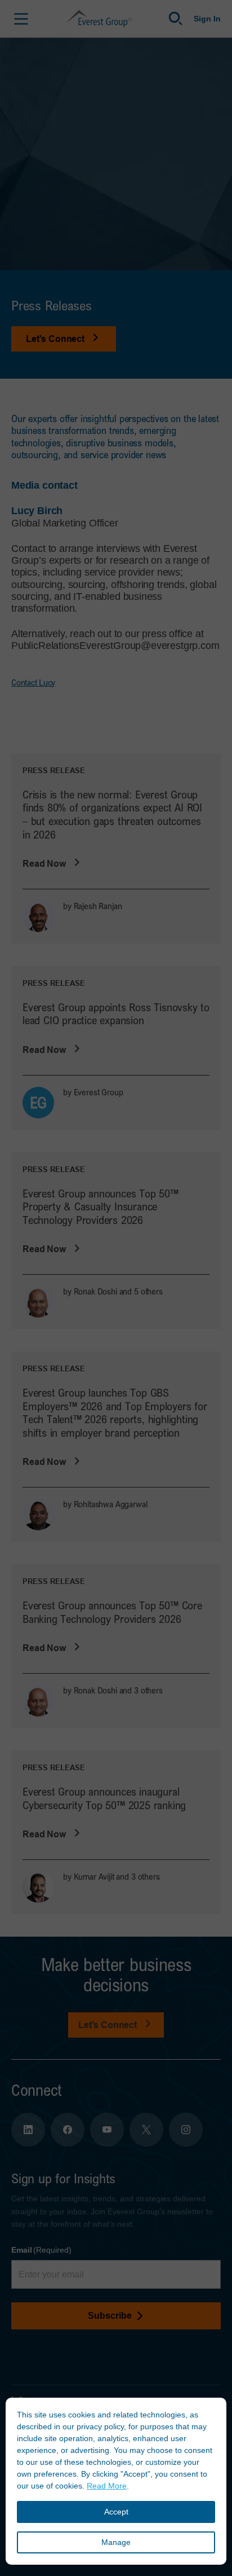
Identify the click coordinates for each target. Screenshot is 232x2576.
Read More (107, 2486)
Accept (116, 2512)
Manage (116, 2542)
